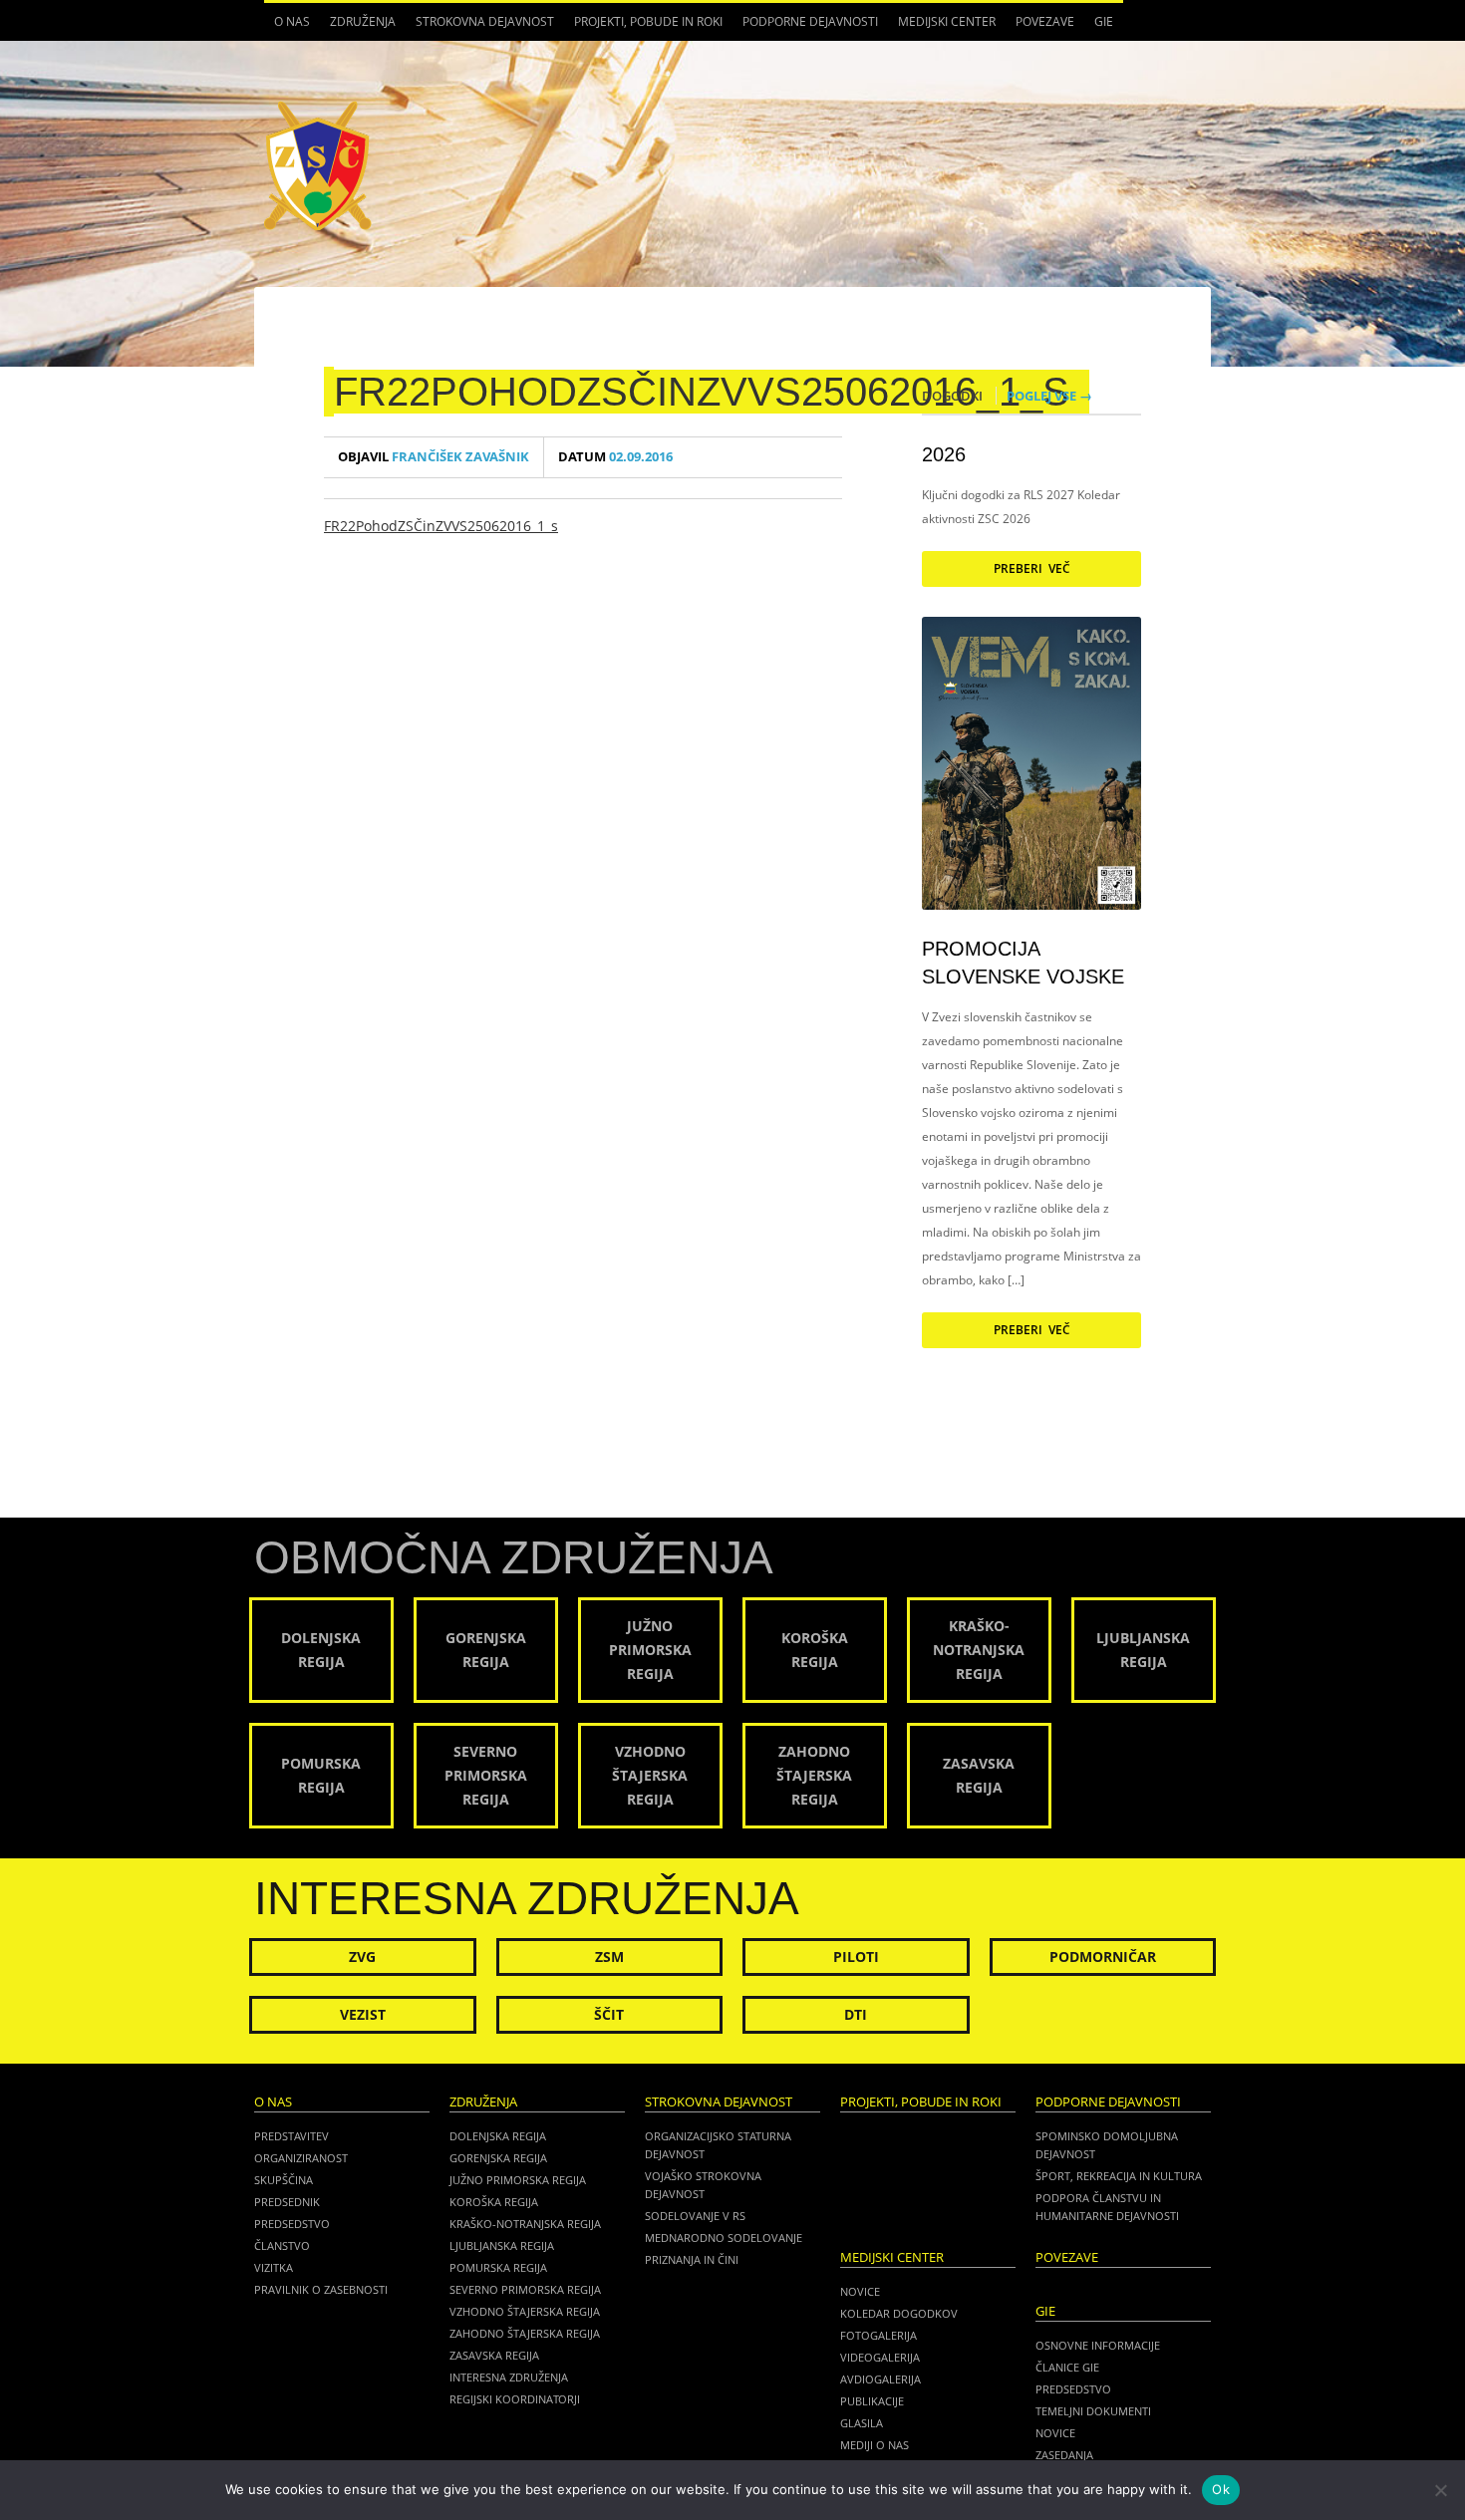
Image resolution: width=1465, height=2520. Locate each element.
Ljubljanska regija (502, 2245)
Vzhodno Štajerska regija (525, 2311)
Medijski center (942, 27)
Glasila (862, 2423)
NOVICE (1055, 2433)
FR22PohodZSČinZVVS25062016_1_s (702, 392)
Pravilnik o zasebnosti (321, 2289)
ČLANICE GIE (1067, 2367)
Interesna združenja (509, 2377)
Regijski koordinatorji (515, 2399)
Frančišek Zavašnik (434, 457)
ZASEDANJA (1064, 2455)
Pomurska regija (498, 2267)
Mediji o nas (875, 2445)
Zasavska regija (494, 2355)
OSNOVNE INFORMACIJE (1098, 2345)
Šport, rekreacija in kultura (1119, 2176)
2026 (944, 454)
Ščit (609, 2014)
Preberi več (1032, 568)
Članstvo (282, 2245)
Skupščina (284, 2180)
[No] (1440, 2490)
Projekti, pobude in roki (648, 21)
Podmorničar (1103, 1957)
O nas (287, 27)
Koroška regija (494, 2202)
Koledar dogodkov (899, 2313)
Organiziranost (301, 2158)
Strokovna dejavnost (480, 27)
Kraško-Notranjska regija (525, 2224)
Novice (860, 2291)
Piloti (856, 1957)
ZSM (609, 1957)
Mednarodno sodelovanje (724, 2238)
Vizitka (274, 2267)
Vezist (363, 2014)
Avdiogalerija (880, 2379)
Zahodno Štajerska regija (525, 2333)
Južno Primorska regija (518, 2180)
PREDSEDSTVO (1073, 2389)
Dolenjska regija (498, 2136)
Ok (1221, 2489)
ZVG (362, 1957)
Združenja (358, 27)
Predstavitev (292, 2136)
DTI (856, 2014)
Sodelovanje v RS (695, 2216)
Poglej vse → (1049, 396)
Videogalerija (880, 2357)
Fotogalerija (879, 2335)
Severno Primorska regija (525, 2289)
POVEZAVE (1045, 21)
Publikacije (872, 2401)
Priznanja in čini (692, 2259)
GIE (1099, 27)
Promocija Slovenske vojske (1023, 963)
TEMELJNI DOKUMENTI (1093, 2411)
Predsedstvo (292, 2224)
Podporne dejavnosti (805, 27)
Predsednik (287, 2202)
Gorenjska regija (498, 2158)
